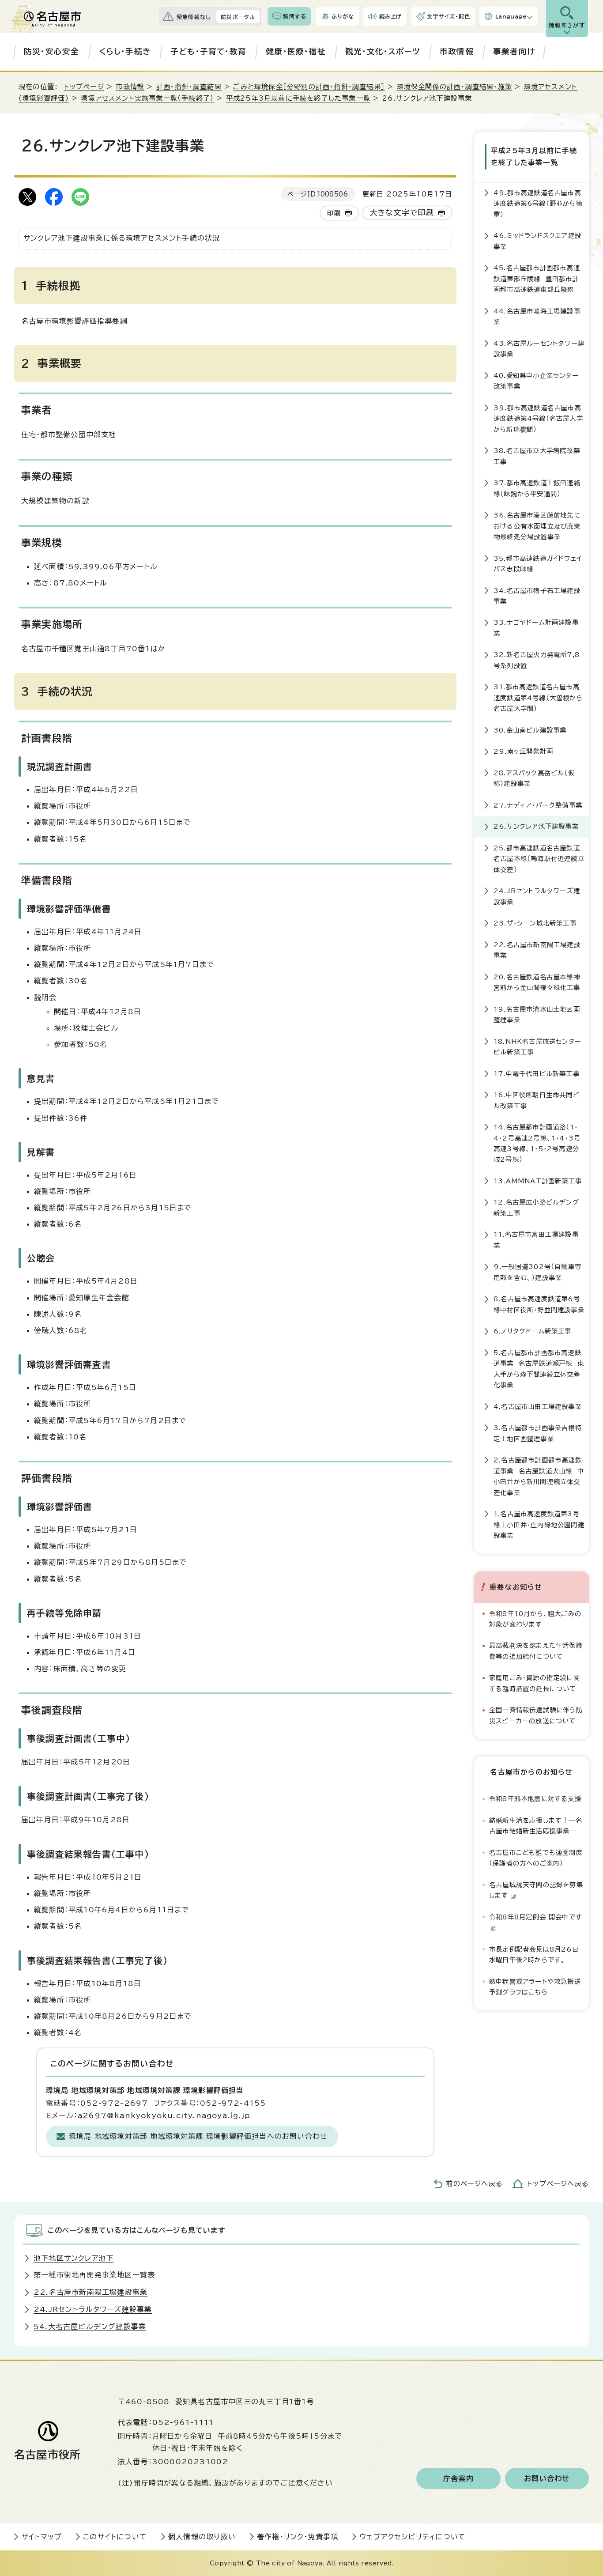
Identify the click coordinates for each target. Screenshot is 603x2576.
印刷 (334, 213)
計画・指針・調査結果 (189, 87)
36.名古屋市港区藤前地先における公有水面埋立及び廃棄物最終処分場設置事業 (537, 526)
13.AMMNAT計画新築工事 (538, 1181)
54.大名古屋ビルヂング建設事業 (90, 2327)
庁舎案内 (458, 2478)
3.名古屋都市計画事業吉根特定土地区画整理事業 (538, 1433)
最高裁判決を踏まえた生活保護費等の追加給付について (536, 1651)
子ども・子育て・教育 (208, 51)
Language (511, 16)
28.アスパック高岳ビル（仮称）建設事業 (534, 778)
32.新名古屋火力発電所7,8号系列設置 (537, 660)
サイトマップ (41, 2537)
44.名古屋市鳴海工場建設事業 (537, 316)
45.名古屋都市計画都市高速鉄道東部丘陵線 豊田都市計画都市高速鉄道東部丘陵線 (537, 279)
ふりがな (343, 16)
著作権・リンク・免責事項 (298, 2537)
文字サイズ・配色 (448, 16)
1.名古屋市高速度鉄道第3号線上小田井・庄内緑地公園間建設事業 (539, 1525)
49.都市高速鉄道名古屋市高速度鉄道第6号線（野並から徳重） (538, 204)
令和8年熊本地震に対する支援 (535, 1799)
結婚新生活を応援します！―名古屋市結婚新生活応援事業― (536, 1826)
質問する (295, 16)
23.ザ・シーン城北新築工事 (535, 923)
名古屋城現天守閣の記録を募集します (536, 1890)
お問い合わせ (547, 2478)
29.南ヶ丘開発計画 (523, 751)
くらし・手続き (125, 51)
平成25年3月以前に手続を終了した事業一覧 (298, 98)
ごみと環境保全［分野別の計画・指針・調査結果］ (309, 87)
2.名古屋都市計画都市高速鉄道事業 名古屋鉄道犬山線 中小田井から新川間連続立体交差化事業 (539, 1476)
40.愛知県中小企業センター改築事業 (536, 381)
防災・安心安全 (51, 51)
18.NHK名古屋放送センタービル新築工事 (537, 1047)
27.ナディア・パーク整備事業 (538, 805)
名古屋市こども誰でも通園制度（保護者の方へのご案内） (536, 1858)
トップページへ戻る (558, 2184)
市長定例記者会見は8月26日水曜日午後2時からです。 (534, 1955)
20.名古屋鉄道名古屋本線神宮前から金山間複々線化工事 (537, 982)
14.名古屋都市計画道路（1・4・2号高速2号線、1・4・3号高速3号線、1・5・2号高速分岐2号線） (537, 1143)
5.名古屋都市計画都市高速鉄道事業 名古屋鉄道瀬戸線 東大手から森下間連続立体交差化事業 (539, 1369)
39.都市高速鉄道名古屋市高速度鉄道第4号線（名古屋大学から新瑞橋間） (538, 419)
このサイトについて (115, 2537)
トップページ (84, 87)
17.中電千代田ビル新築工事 (537, 1074)
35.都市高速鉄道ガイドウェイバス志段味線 (538, 564)
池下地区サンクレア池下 (73, 2258)
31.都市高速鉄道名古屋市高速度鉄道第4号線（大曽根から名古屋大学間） (538, 698)
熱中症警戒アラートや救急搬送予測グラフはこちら (535, 1987)
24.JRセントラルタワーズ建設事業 (537, 896)
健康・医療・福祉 (296, 51)
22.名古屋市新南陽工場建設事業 (537, 950)
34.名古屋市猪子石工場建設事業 (537, 596)
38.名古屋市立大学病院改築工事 (537, 456)
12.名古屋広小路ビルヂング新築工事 (536, 1207)
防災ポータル (238, 17)
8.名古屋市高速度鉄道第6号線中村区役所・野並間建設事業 (539, 1304)
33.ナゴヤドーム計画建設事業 (536, 628)
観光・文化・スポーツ (383, 51)
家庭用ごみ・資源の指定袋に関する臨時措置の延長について (535, 1683)
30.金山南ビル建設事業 (530, 730)
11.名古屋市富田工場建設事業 (536, 1240)
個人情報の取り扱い (202, 2537)
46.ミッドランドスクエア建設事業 (537, 241)
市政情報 (457, 51)
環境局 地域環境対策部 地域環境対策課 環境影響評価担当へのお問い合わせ (198, 2136)
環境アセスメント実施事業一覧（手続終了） (147, 98)
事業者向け (514, 51)
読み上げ (391, 16)
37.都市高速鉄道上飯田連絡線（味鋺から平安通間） (537, 488)
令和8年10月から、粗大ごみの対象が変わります (535, 1619)
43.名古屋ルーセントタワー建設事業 (539, 349)
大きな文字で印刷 (402, 213)
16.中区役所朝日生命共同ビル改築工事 (537, 1100)
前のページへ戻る (474, 2184)
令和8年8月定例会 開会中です (536, 1917)
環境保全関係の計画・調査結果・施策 (454, 87)
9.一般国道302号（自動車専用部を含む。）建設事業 (537, 1272)
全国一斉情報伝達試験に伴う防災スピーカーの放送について (536, 1715)
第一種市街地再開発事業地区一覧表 (94, 2275)
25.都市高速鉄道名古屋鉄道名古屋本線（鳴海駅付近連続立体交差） (539, 859)
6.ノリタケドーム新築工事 (533, 1331)
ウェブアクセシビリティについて (413, 2537)
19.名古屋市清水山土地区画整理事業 (537, 1014)
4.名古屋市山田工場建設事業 (538, 1407)
